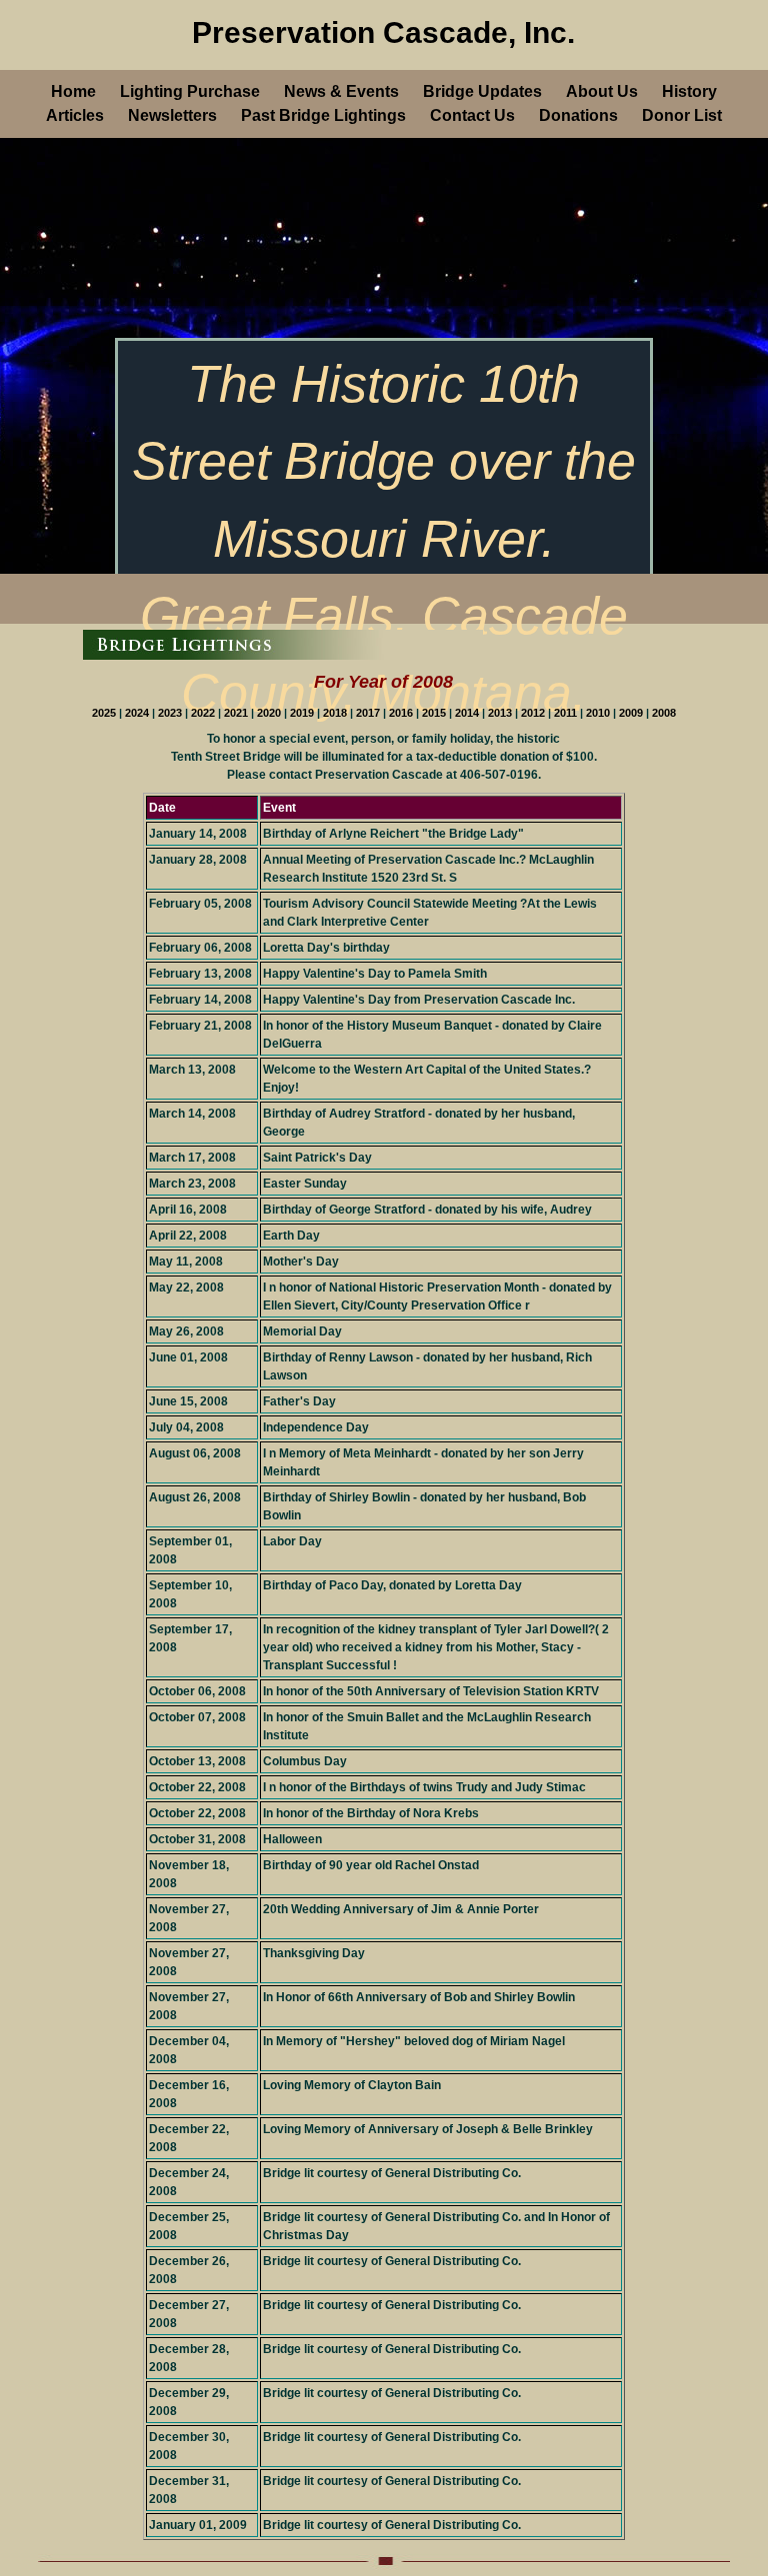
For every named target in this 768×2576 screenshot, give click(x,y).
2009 (632, 713)
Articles (75, 115)
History (689, 91)
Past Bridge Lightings (323, 115)
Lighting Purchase (190, 91)
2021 (237, 713)
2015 (435, 713)
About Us (602, 91)
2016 (402, 713)
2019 (303, 713)
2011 (567, 713)
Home (73, 91)
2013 (501, 713)
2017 (369, 713)
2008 (664, 713)
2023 (171, 713)
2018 (336, 713)
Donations (578, 115)
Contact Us (472, 115)
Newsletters (172, 115)
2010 (599, 713)
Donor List (682, 115)
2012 (534, 713)
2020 (270, 713)
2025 (105, 713)
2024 (138, 713)
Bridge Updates (482, 91)
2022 (204, 713)
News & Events (341, 91)
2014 (468, 713)
